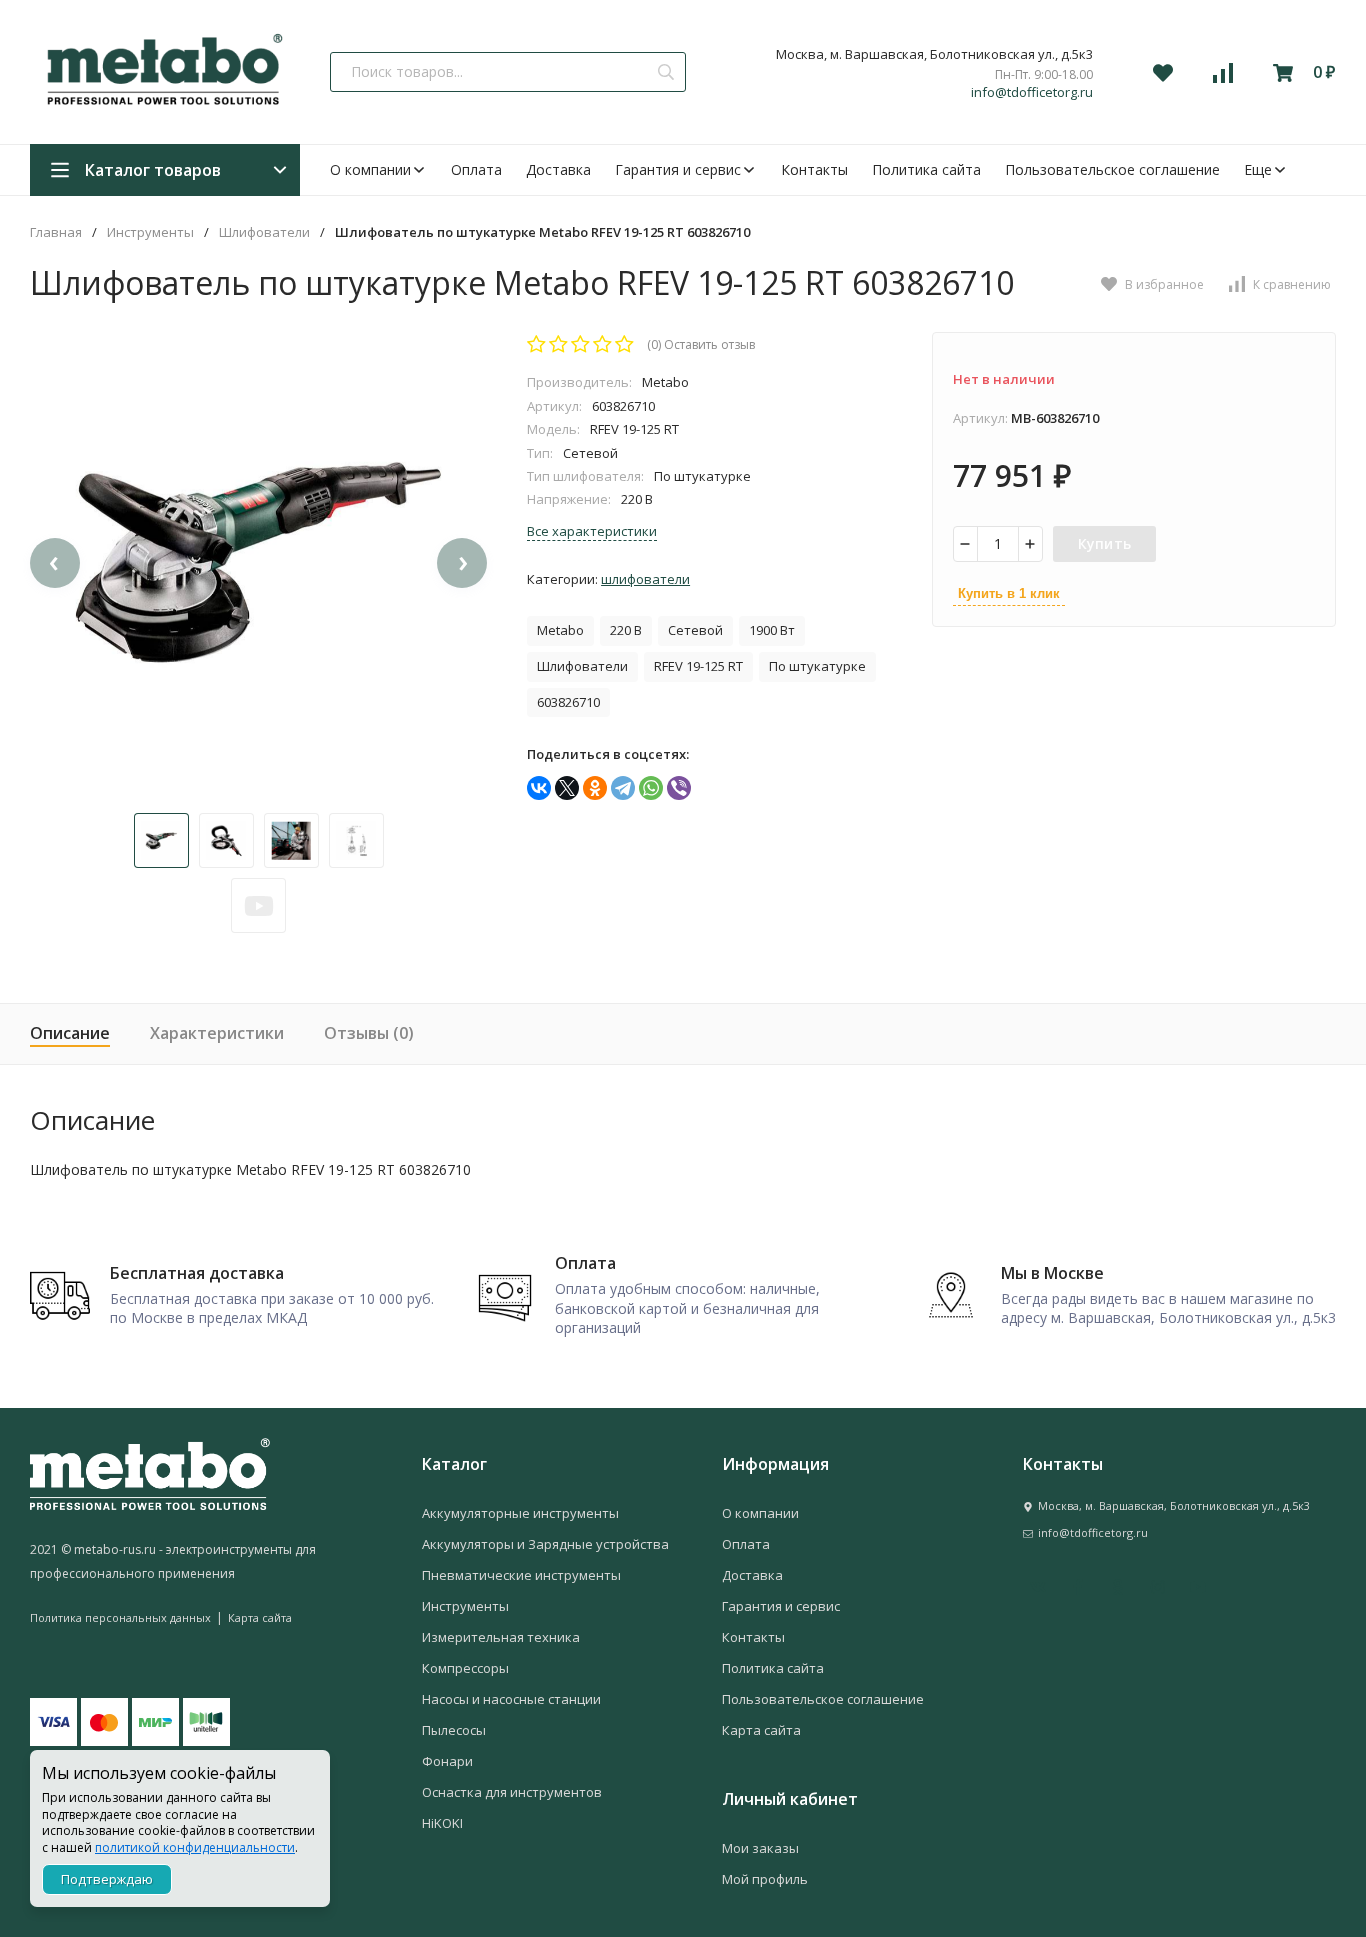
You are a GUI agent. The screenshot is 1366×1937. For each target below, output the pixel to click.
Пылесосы (454, 1730)
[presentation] (55, 563)
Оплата (476, 169)
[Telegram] (623, 788)
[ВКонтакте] (539, 788)
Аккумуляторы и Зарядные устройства (545, 1544)
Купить (1105, 543)
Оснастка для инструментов (512, 1792)
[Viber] (679, 788)
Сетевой (695, 630)
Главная (56, 232)
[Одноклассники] (595, 788)
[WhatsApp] (651, 788)
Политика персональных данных (120, 1617)
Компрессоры (465, 1668)
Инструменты (150, 232)
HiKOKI (442, 1823)
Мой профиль (765, 1879)
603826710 (568, 702)
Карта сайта (260, 1617)
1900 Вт (772, 630)
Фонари (447, 1761)
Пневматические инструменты (521, 1575)
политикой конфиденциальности (195, 1847)
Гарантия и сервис (678, 169)
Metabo (560, 630)
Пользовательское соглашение (1112, 169)
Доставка (558, 169)
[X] (567, 788)
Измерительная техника (501, 1637)
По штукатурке (817, 666)
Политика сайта (926, 169)
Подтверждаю (107, 1879)
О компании (370, 169)
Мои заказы (760, 1848)
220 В (626, 630)
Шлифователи (264, 232)
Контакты (814, 169)
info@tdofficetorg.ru (1032, 92)
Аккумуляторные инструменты (520, 1513)
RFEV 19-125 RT (698, 666)
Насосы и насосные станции (511, 1699)
